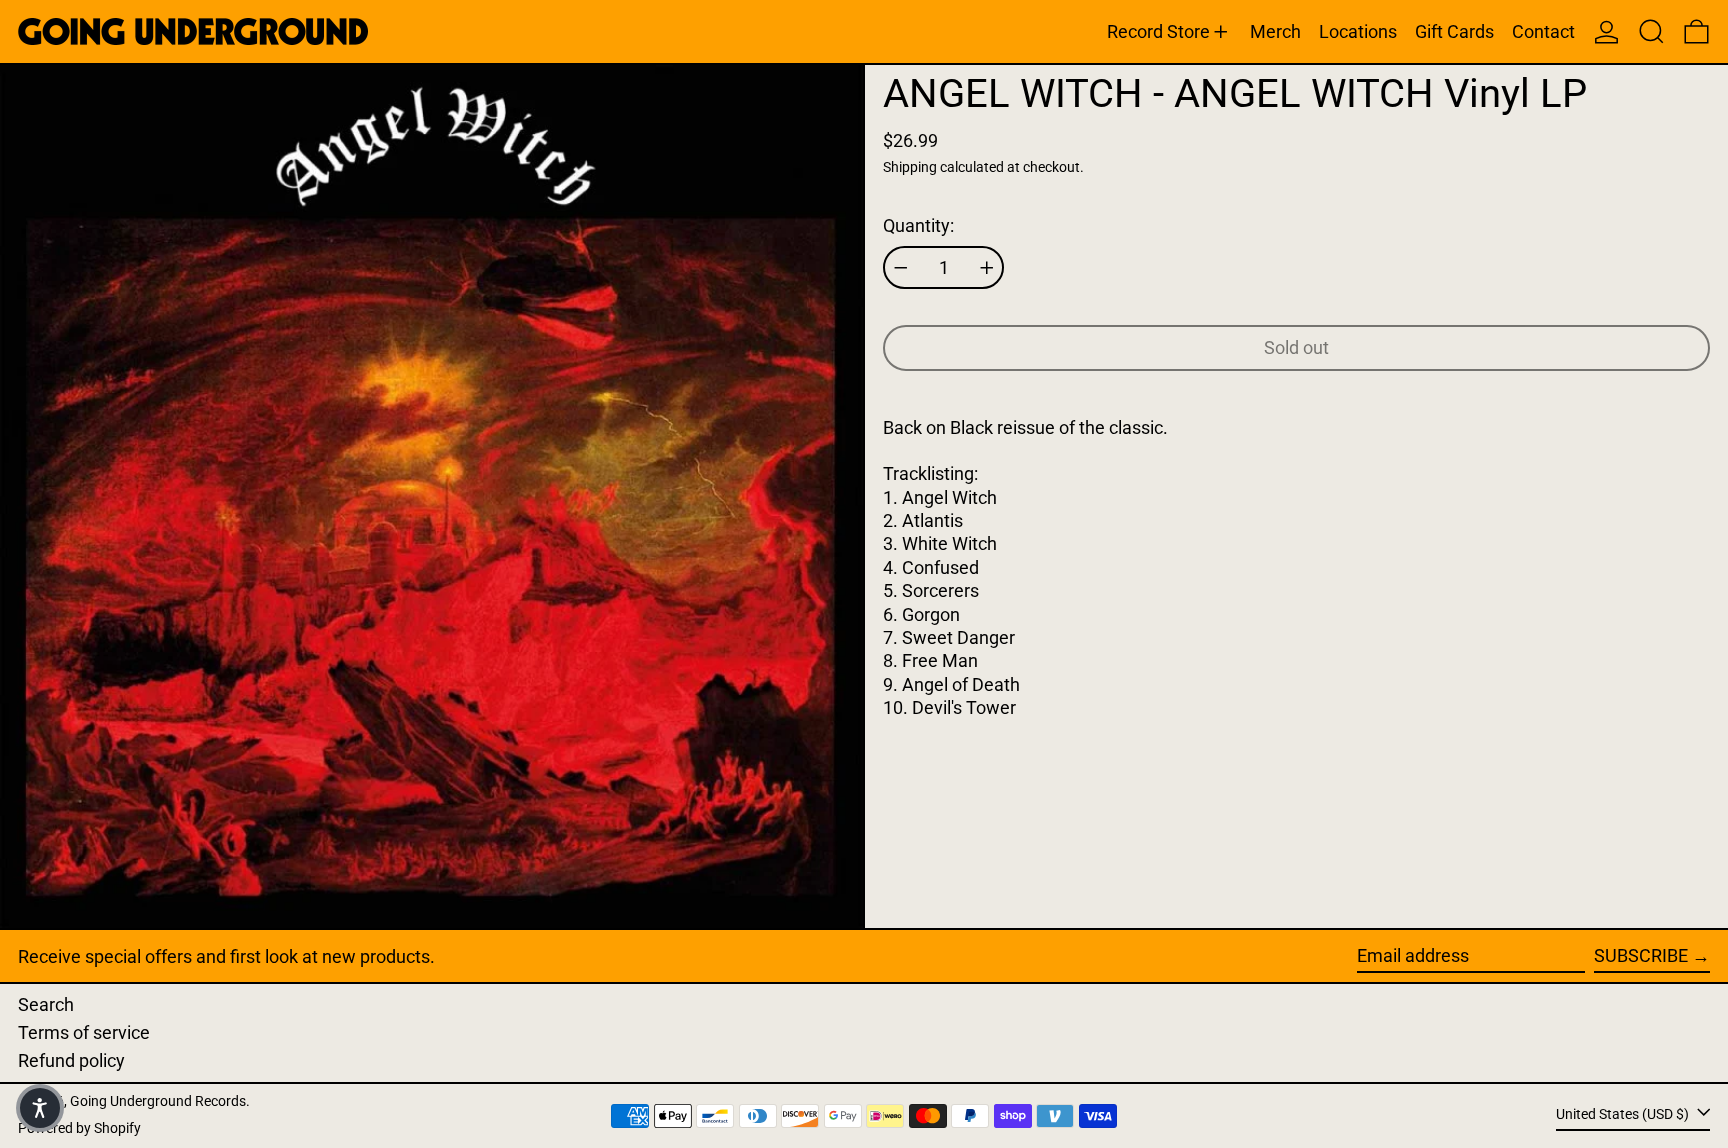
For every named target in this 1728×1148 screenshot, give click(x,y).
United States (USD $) (1624, 1114)
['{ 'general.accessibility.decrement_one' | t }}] (901, 268)
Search (46, 1004)
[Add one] (987, 268)
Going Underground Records (158, 1101)
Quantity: (918, 225)
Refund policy (71, 1060)
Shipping (910, 167)
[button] (1651, 31)
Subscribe (1641, 955)
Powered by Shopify (79, 1128)
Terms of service (84, 1032)
